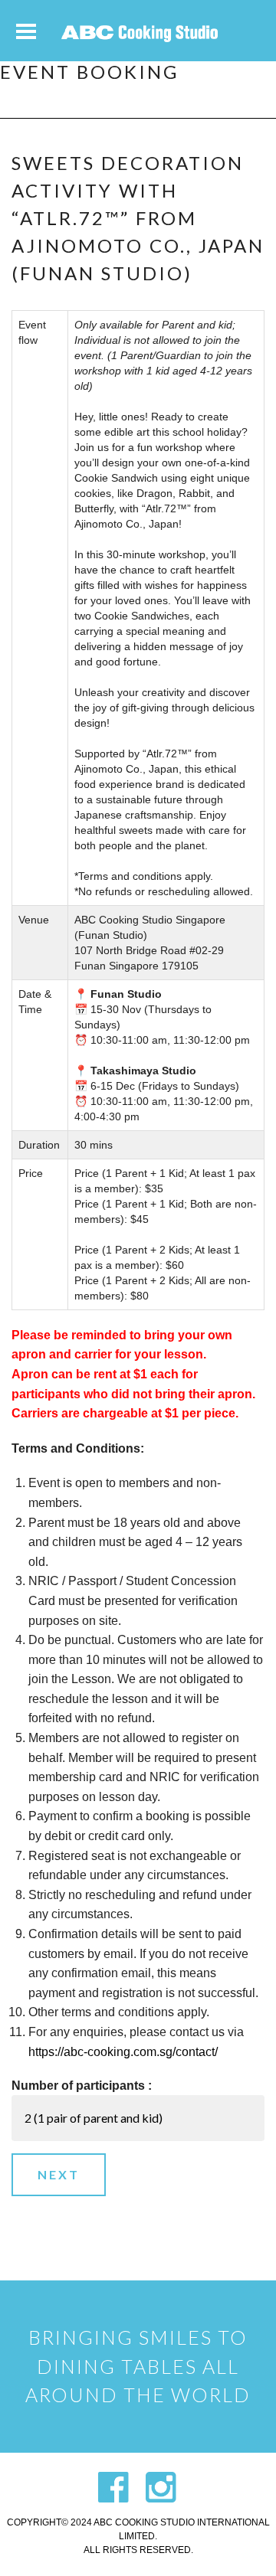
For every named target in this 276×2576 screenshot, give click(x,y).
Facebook (113, 2487)
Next (59, 2174)
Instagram (161, 2487)
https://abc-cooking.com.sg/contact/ (123, 2052)
